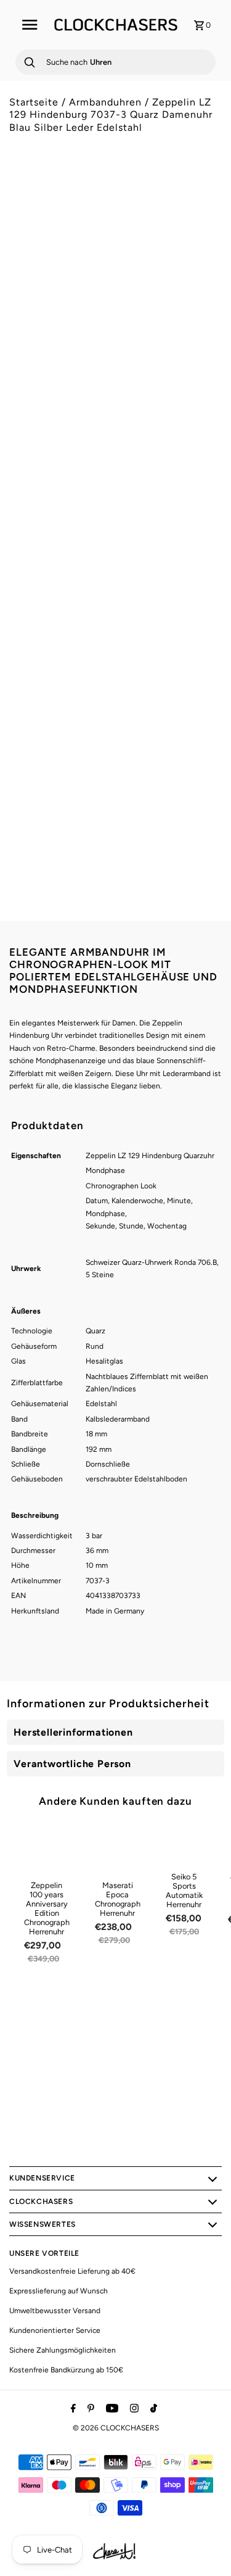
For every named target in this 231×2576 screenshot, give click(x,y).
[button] (39, 461)
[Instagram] (133, 2409)
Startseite (34, 102)
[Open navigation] (30, 25)
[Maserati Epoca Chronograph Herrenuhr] (118, 1849)
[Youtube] (111, 2409)
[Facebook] (72, 2409)
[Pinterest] (89, 2409)
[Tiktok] (152, 2409)
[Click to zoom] (202, 200)
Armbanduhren (105, 102)
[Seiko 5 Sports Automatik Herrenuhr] (184, 1844)
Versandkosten (114, 548)
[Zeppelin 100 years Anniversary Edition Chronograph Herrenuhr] (47, 1849)
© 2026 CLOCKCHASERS (116, 2428)
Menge (22, 599)
